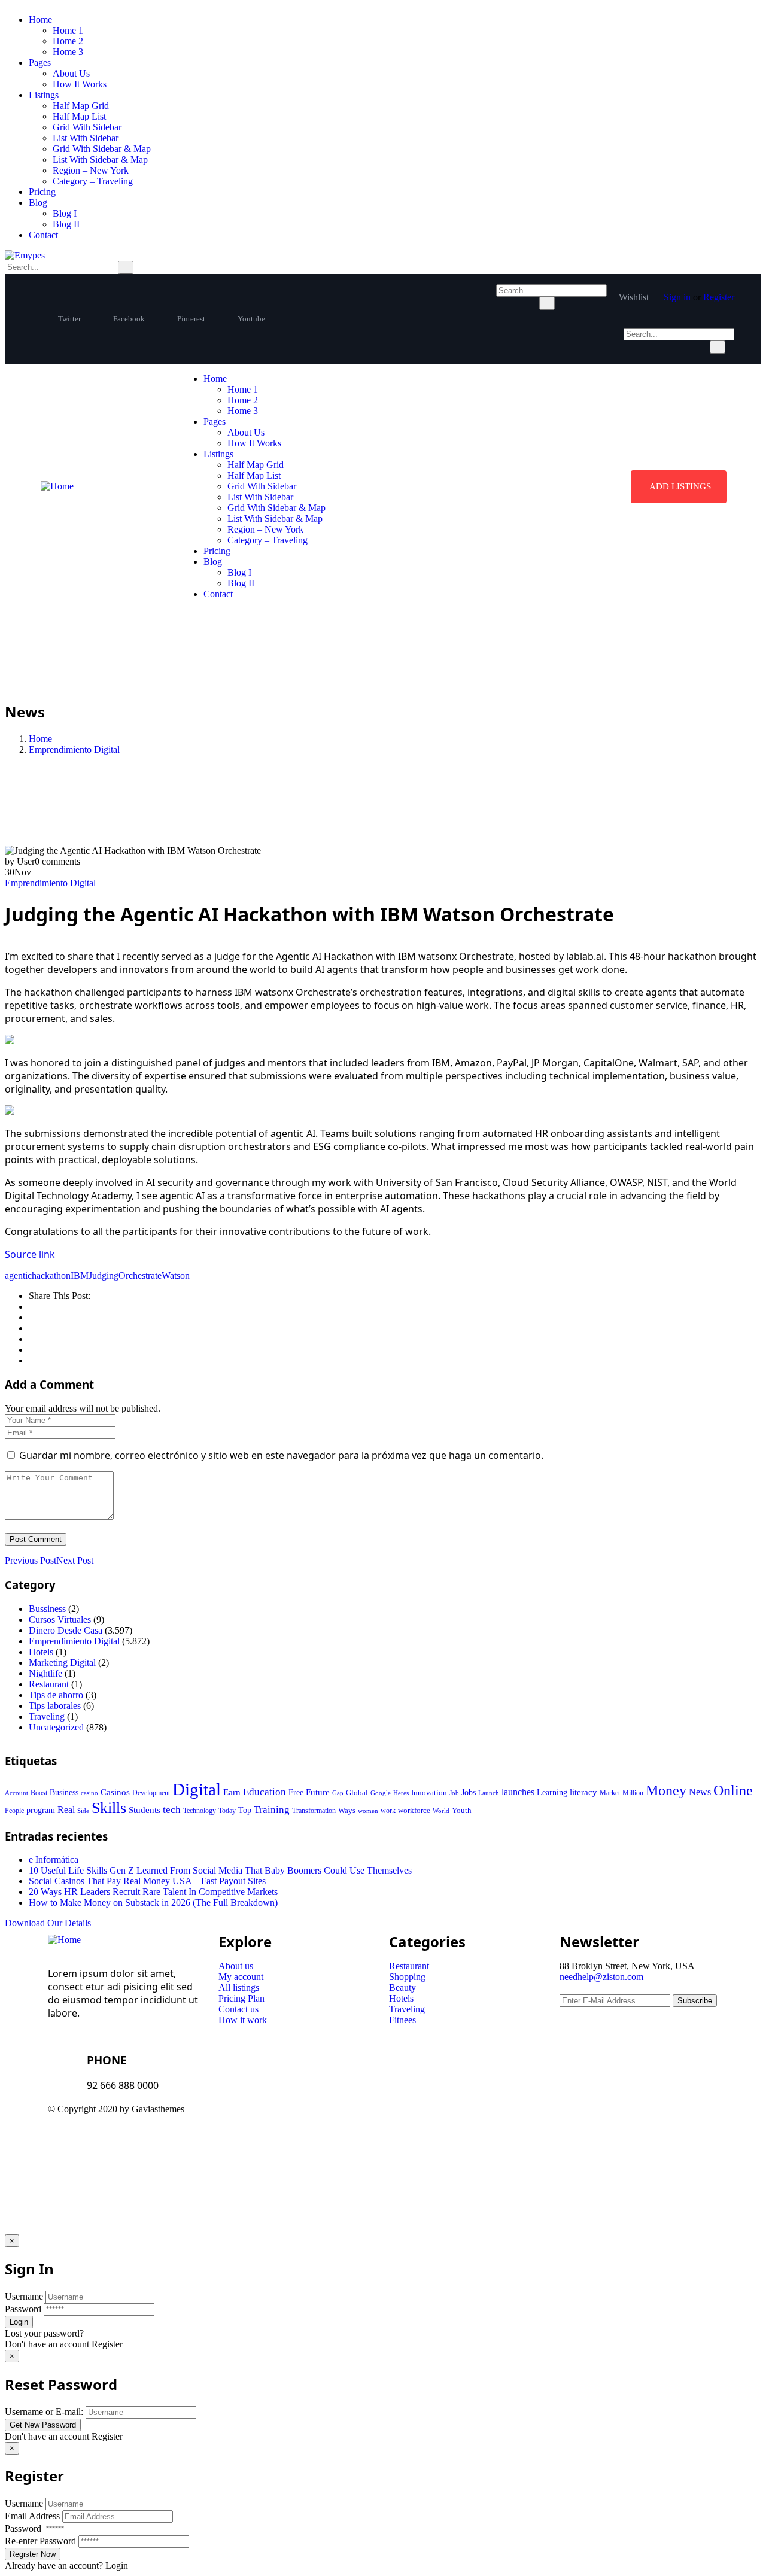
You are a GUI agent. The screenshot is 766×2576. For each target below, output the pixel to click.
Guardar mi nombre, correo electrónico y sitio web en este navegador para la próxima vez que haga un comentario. (281, 1455)
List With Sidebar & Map (100, 159)
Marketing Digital (62, 1663)
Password (23, 2309)
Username (24, 2296)
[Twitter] (404, 2119)
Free (296, 1792)
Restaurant (49, 1684)
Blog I (65, 213)
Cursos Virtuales (60, 1619)
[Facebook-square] (436, 2119)
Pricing (42, 192)
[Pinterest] (469, 2119)
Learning (552, 1792)
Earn (232, 1792)
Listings (44, 95)
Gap (338, 1793)
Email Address (32, 2516)
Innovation (429, 1793)
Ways (347, 1810)
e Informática (54, 1859)
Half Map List (79, 116)
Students (145, 1810)
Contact (43, 235)
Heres (401, 1793)
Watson (176, 1275)
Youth (462, 1810)
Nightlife (45, 1673)
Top (245, 1810)
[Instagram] (501, 2119)
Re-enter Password (40, 2541)
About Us (71, 73)
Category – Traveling (93, 181)
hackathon (51, 1275)
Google (381, 1793)
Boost (39, 1793)
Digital (197, 1789)
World (441, 1811)
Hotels (41, 1652)
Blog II (66, 224)
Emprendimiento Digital (74, 749)
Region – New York (91, 170)
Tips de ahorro (56, 1695)
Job (454, 1793)
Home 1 (68, 30)
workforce (414, 1810)
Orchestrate (140, 1275)
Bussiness (47, 1609)
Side (83, 1811)
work (388, 1811)
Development (151, 1793)
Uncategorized (56, 1727)
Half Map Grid (81, 106)
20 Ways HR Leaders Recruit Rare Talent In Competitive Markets (153, 1892)
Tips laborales (55, 1706)
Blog (38, 203)
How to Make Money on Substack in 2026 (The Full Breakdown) (153, 1903)
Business (64, 1792)
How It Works (80, 84)
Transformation (314, 1811)
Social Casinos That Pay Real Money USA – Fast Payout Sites (147, 1881)
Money (666, 1790)
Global (357, 1792)
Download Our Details (48, 1923)
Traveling (47, 1716)
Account (16, 1793)
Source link (30, 1254)
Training (272, 1810)
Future (318, 1792)
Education (265, 1792)
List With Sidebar (86, 138)
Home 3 (68, 52)
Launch (489, 1793)
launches (518, 1792)
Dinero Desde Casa (66, 1630)
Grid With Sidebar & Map (102, 149)
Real (66, 1810)
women (368, 1811)
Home (40, 19)
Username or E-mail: (44, 2412)
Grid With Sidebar (87, 127)
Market (610, 1793)
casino (89, 1793)
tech (172, 1810)
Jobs (469, 1792)
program (41, 1810)
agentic (18, 1275)
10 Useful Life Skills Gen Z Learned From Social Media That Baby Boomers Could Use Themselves (220, 1870)
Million (633, 1793)
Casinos (115, 1792)
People (14, 1811)
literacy (583, 1792)
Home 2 (68, 41)
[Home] (57, 486)
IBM (80, 1275)
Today (227, 1811)
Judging (104, 1275)
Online (733, 1790)
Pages (40, 63)
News (700, 1792)
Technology (200, 1811)
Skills (109, 1808)
